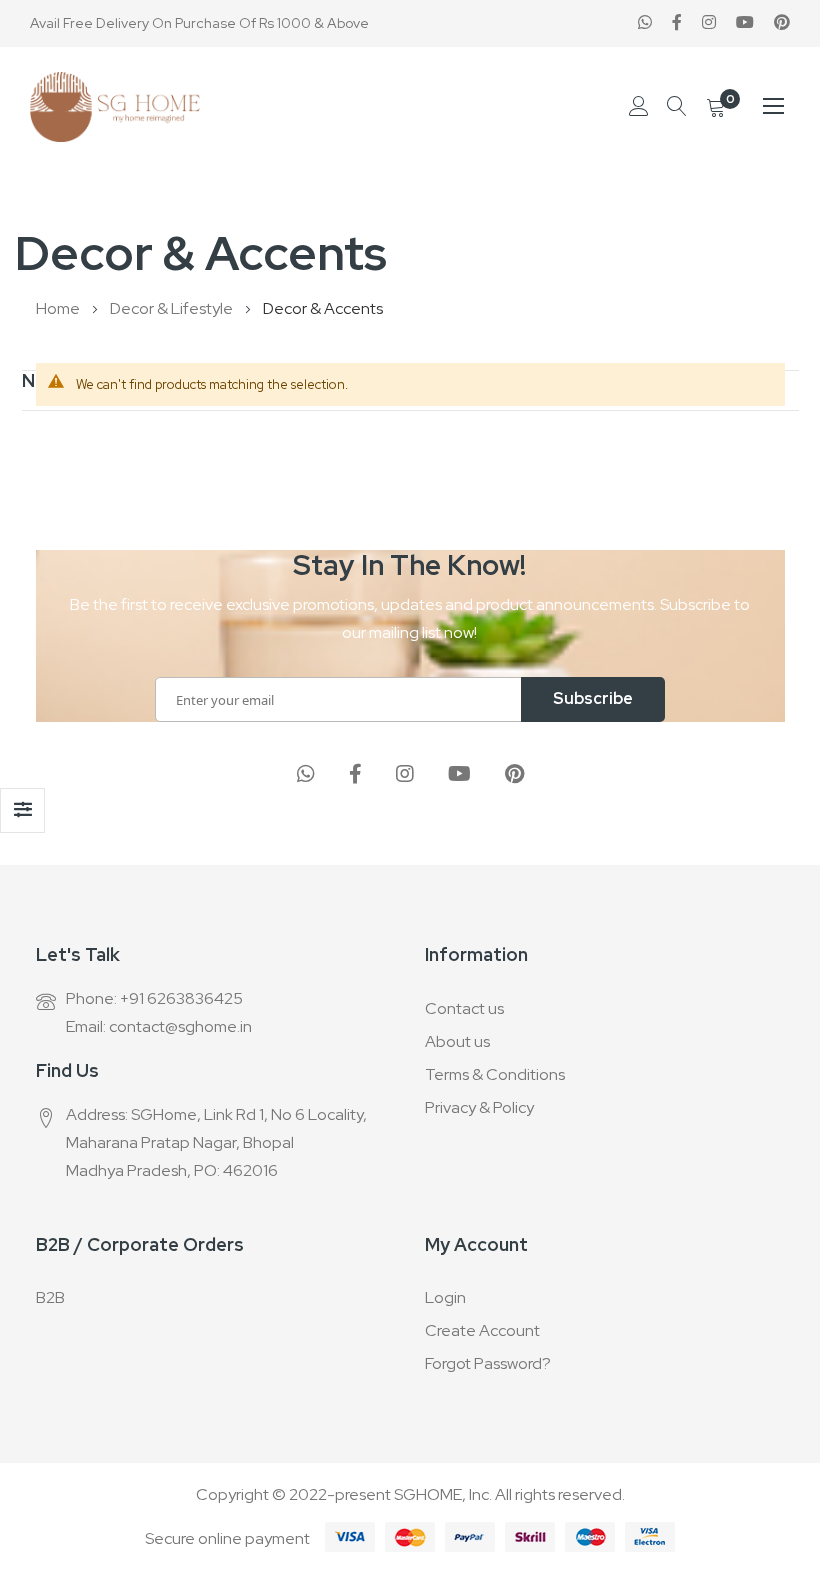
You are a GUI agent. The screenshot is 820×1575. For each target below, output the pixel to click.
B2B (50, 1297)
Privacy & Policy (479, 1107)
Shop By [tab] (22, 810)
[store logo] (115, 107)
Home (59, 308)
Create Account (482, 1330)
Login (445, 1297)
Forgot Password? (488, 1363)
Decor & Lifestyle (173, 308)
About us (457, 1041)
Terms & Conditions (495, 1074)
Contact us (464, 1008)
